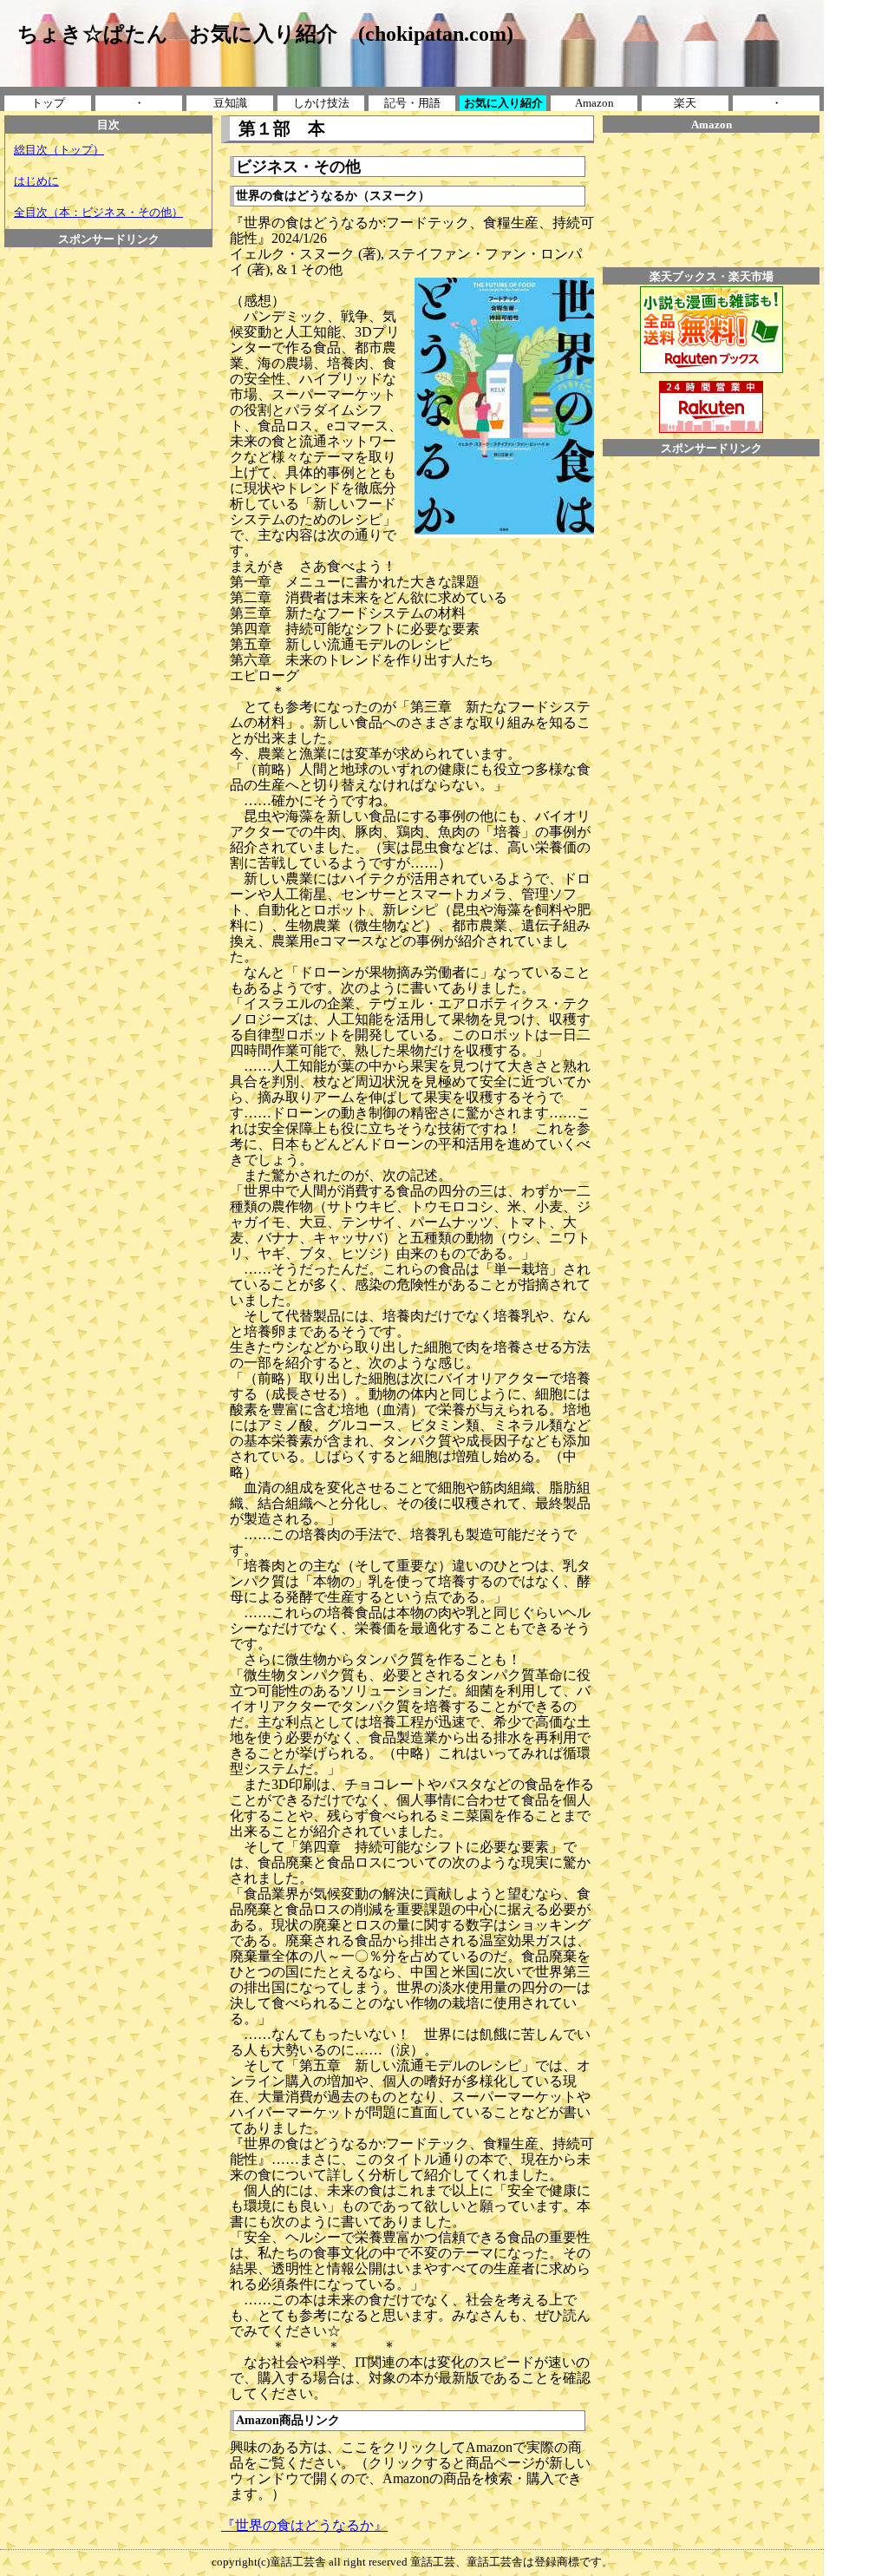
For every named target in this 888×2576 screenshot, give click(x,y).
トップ (48, 103)
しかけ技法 (321, 103)
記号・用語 (412, 103)
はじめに (36, 181)
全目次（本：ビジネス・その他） (98, 212)
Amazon (594, 103)
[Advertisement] (108, 286)
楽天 (685, 103)
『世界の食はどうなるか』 (304, 2525)
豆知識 (230, 103)
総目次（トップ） (59, 150)
